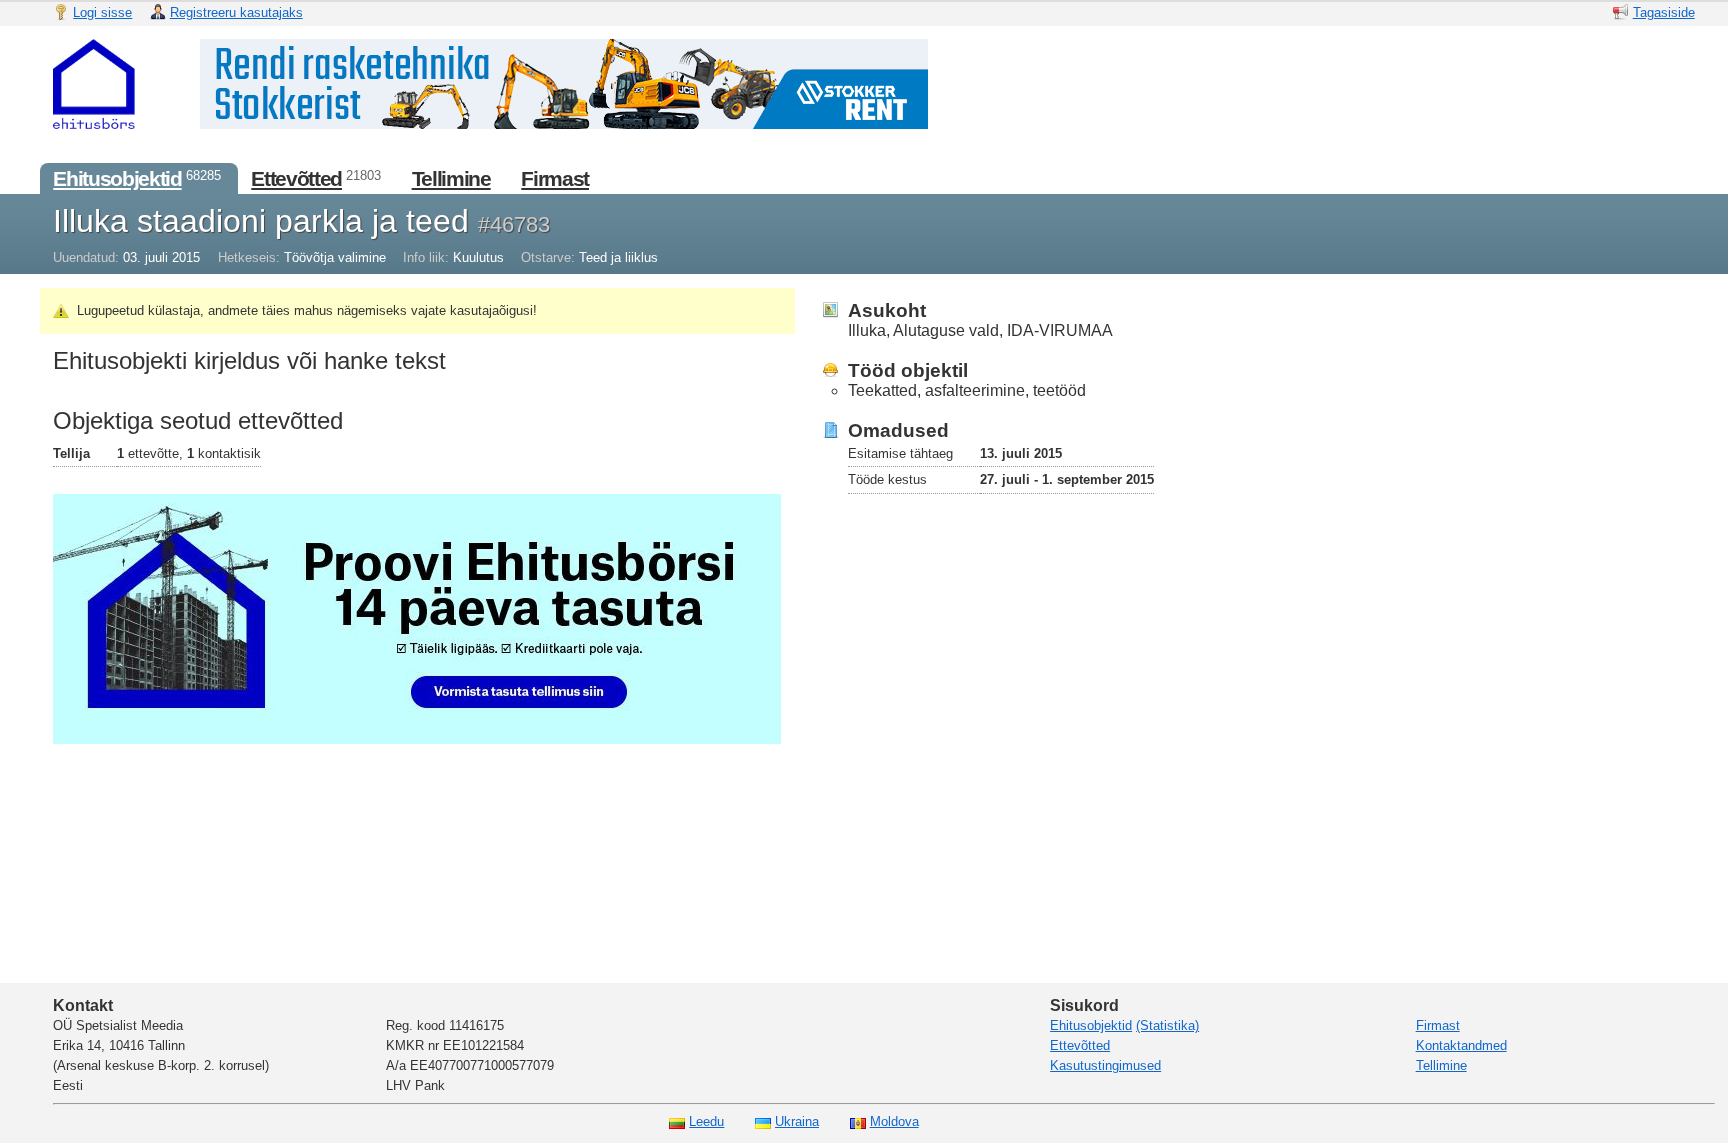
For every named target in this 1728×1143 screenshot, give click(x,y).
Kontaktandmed (1461, 1045)
